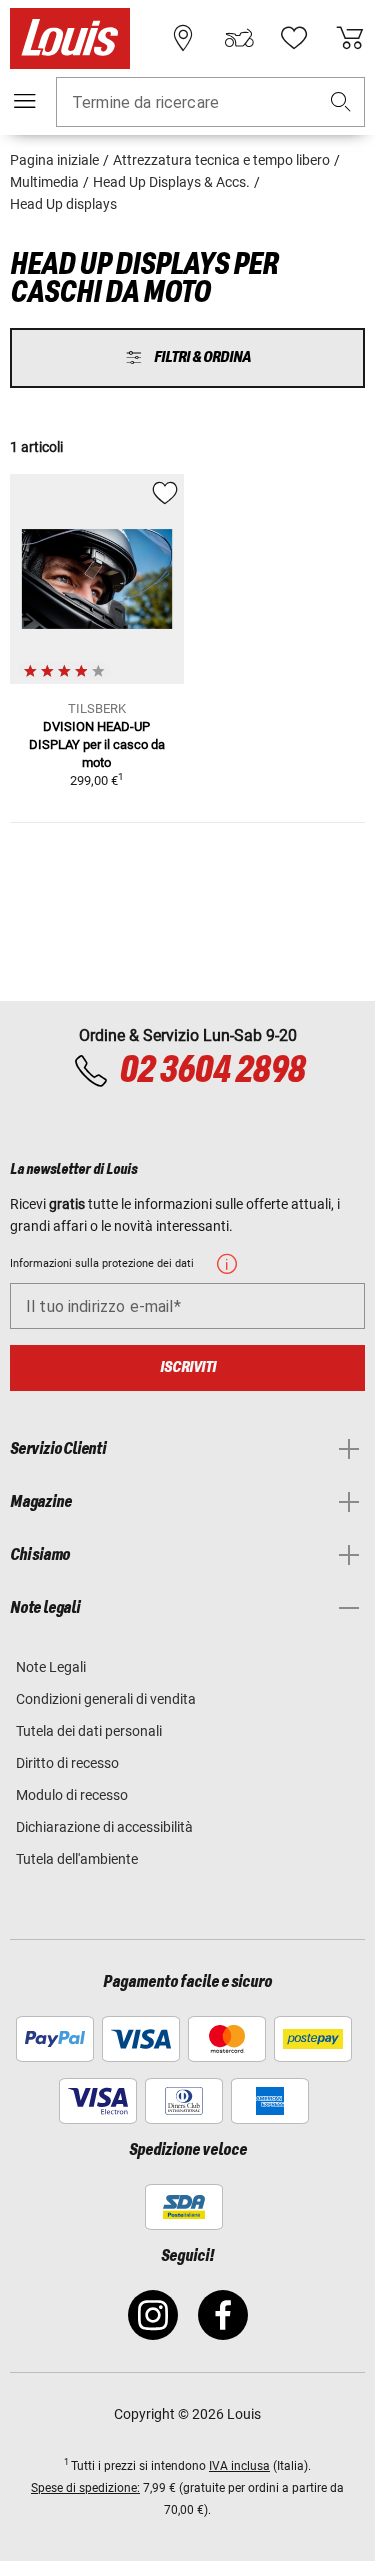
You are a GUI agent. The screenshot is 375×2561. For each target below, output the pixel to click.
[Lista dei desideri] (294, 38)
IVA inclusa (239, 2466)
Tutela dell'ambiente (77, 1859)
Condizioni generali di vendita (106, 1699)
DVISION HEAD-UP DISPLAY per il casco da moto (97, 744)
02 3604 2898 (212, 1071)
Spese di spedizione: (85, 2488)
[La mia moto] (239, 38)
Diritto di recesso (67, 1763)
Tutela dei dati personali (89, 1731)
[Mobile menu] (25, 101)
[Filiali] (183, 38)
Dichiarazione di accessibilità (104, 1827)
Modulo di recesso (72, 1795)
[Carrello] (350, 38)
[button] (341, 102)
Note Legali (51, 1667)
